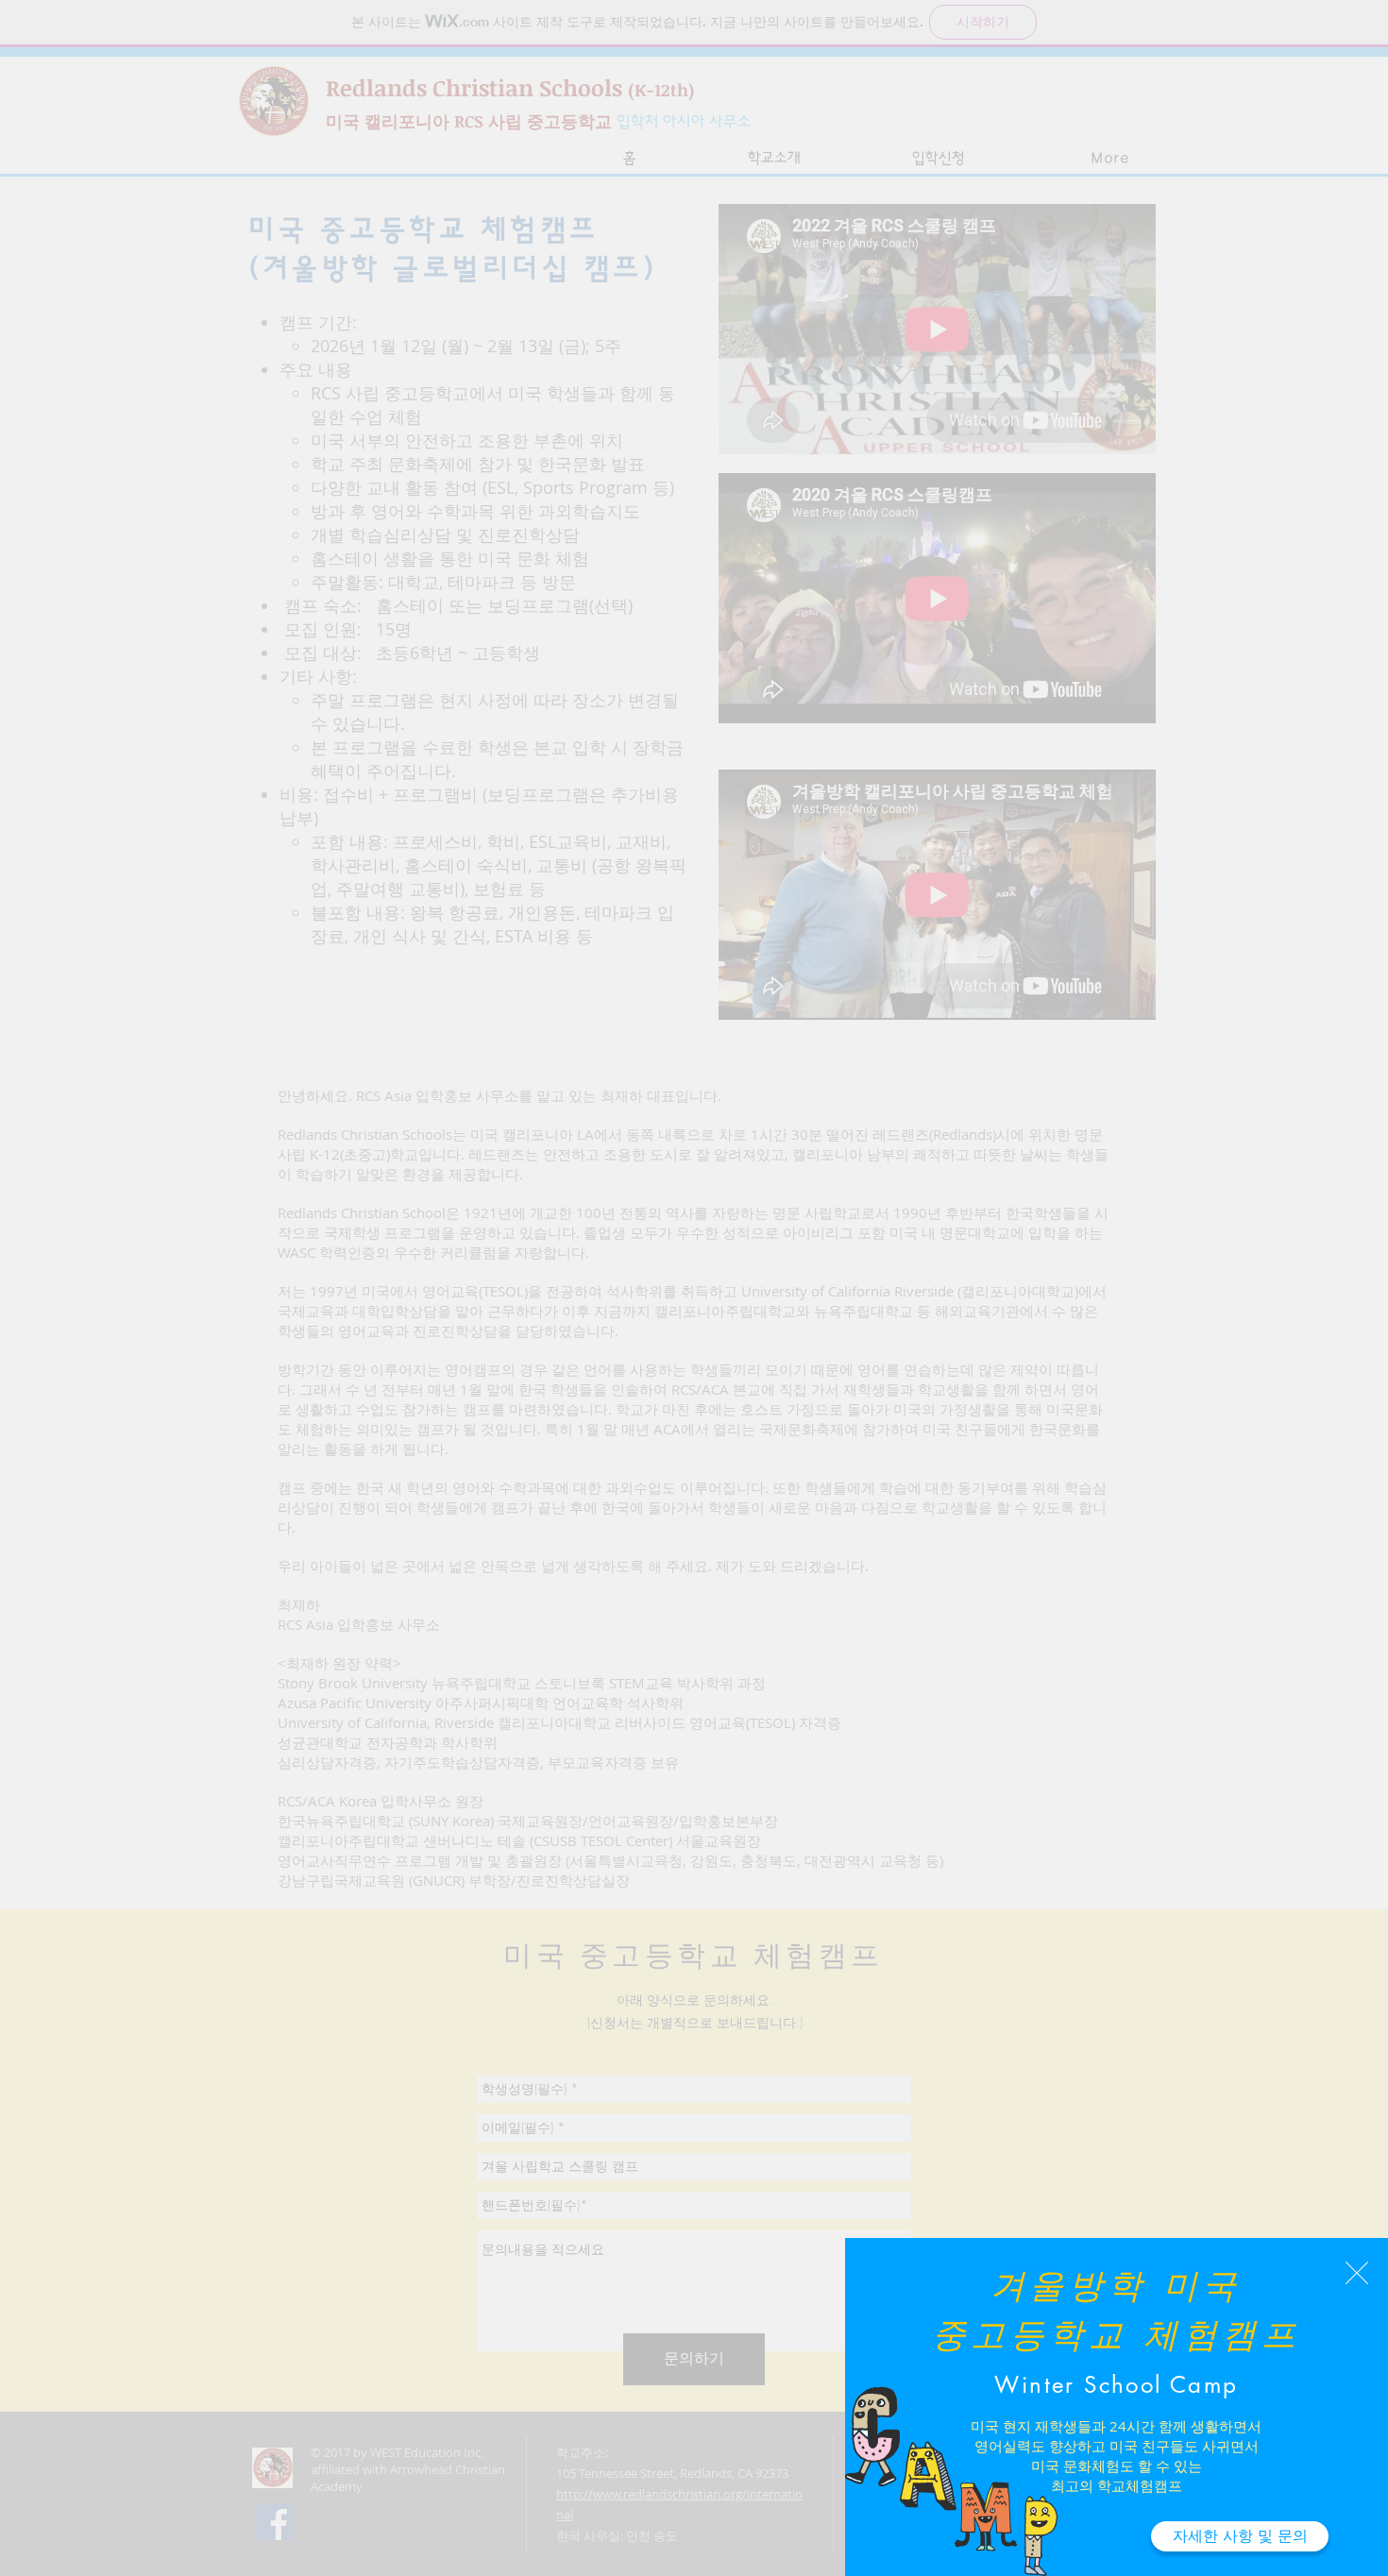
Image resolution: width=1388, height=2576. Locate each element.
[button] (1357, 2273)
